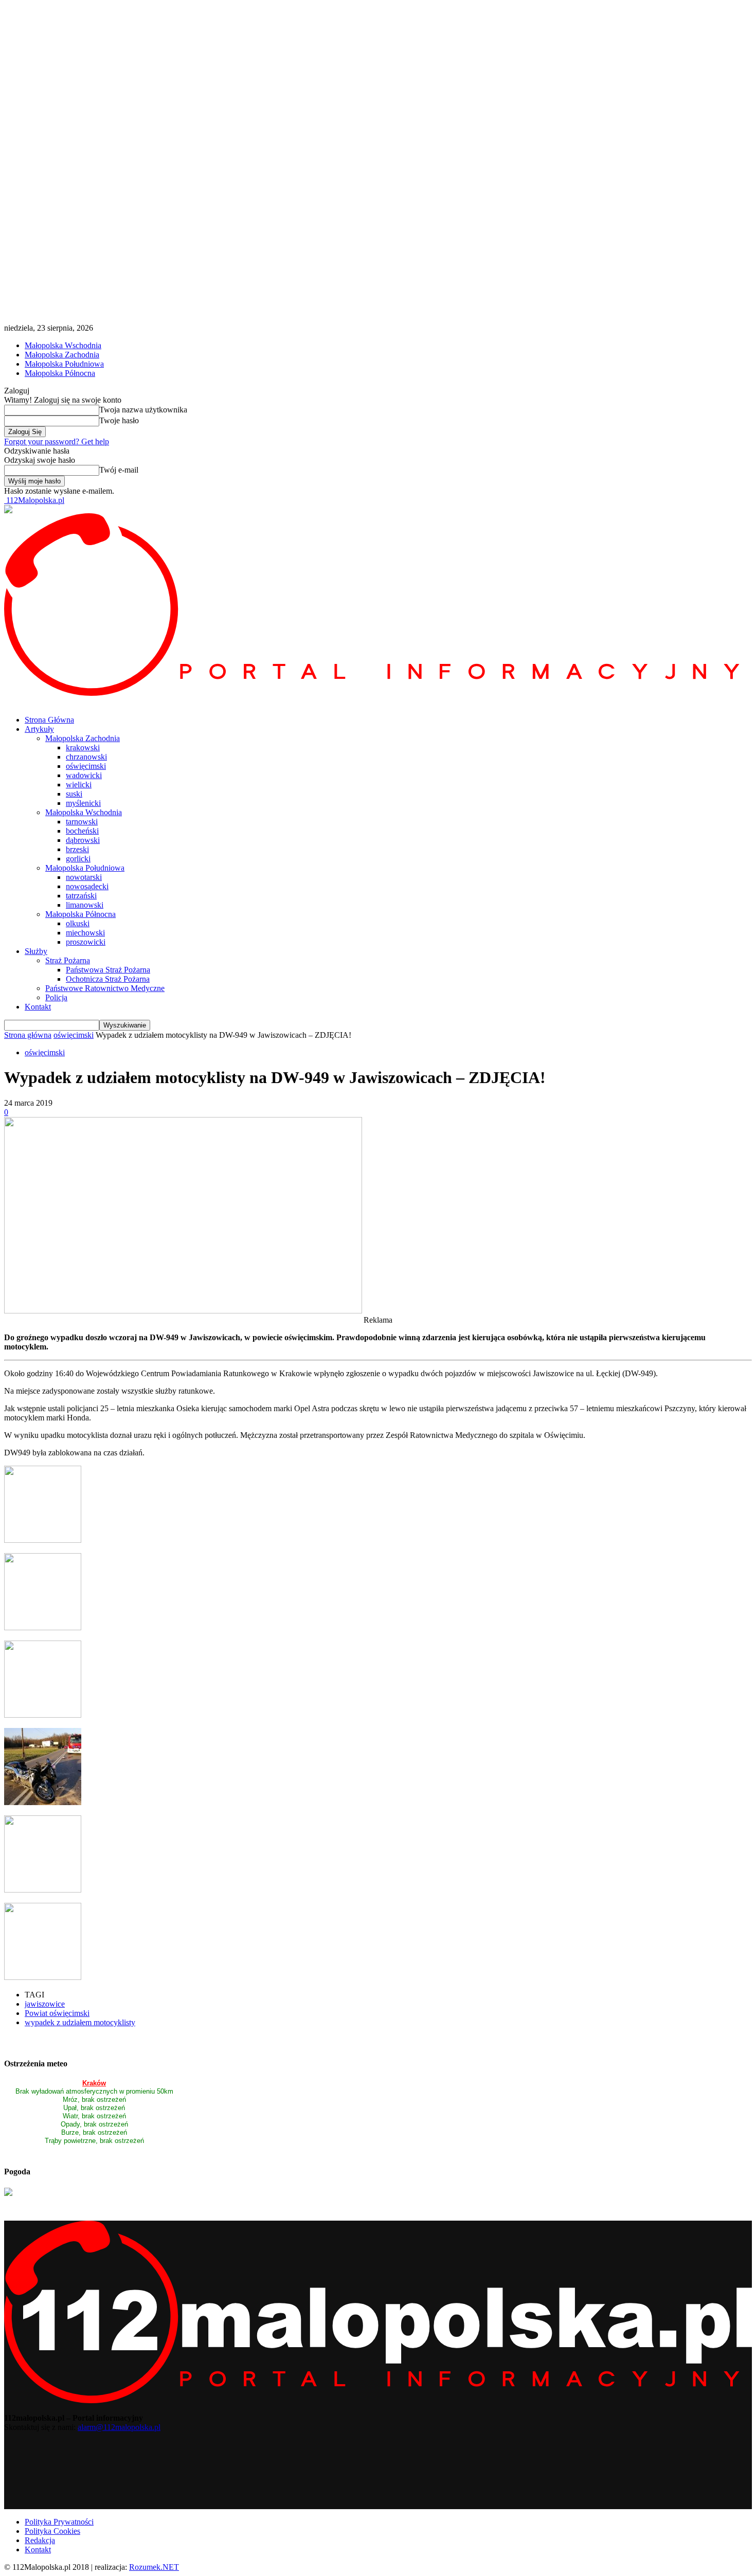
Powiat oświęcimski (57, 2013)
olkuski (78, 923)
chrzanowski (86, 757)
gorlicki (78, 859)
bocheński (82, 831)
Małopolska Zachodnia (62, 355)
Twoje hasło (119, 420)
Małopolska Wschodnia (63, 345)
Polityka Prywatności (59, 2522)
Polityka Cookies (52, 2531)
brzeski (77, 849)
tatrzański (81, 896)
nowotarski (84, 877)
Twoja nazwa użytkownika (143, 410)
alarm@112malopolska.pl (119, 2427)
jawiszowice (45, 2004)
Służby (36, 951)
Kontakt (38, 1007)
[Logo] (378, 693)
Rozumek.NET (154, 2567)
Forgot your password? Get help (57, 442)
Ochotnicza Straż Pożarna (108, 979)
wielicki (79, 785)
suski (74, 794)
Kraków (94, 2083)
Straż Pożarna (68, 960)
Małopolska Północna (60, 373)
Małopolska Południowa (64, 364)
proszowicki (86, 942)
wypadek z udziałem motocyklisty (80, 2022)
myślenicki (83, 803)
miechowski (85, 933)
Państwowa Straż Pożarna (108, 970)
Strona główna (28, 1035)
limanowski (85, 905)
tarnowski (82, 822)
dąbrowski (83, 840)
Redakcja (40, 2540)
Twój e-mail (119, 470)
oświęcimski (86, 766)
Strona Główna (49, 720)
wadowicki (84, 775)
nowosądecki (87, 886)
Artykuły (39, 729)
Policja (56, 997)
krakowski (83, 747)
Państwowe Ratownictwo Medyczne (105, 988)
